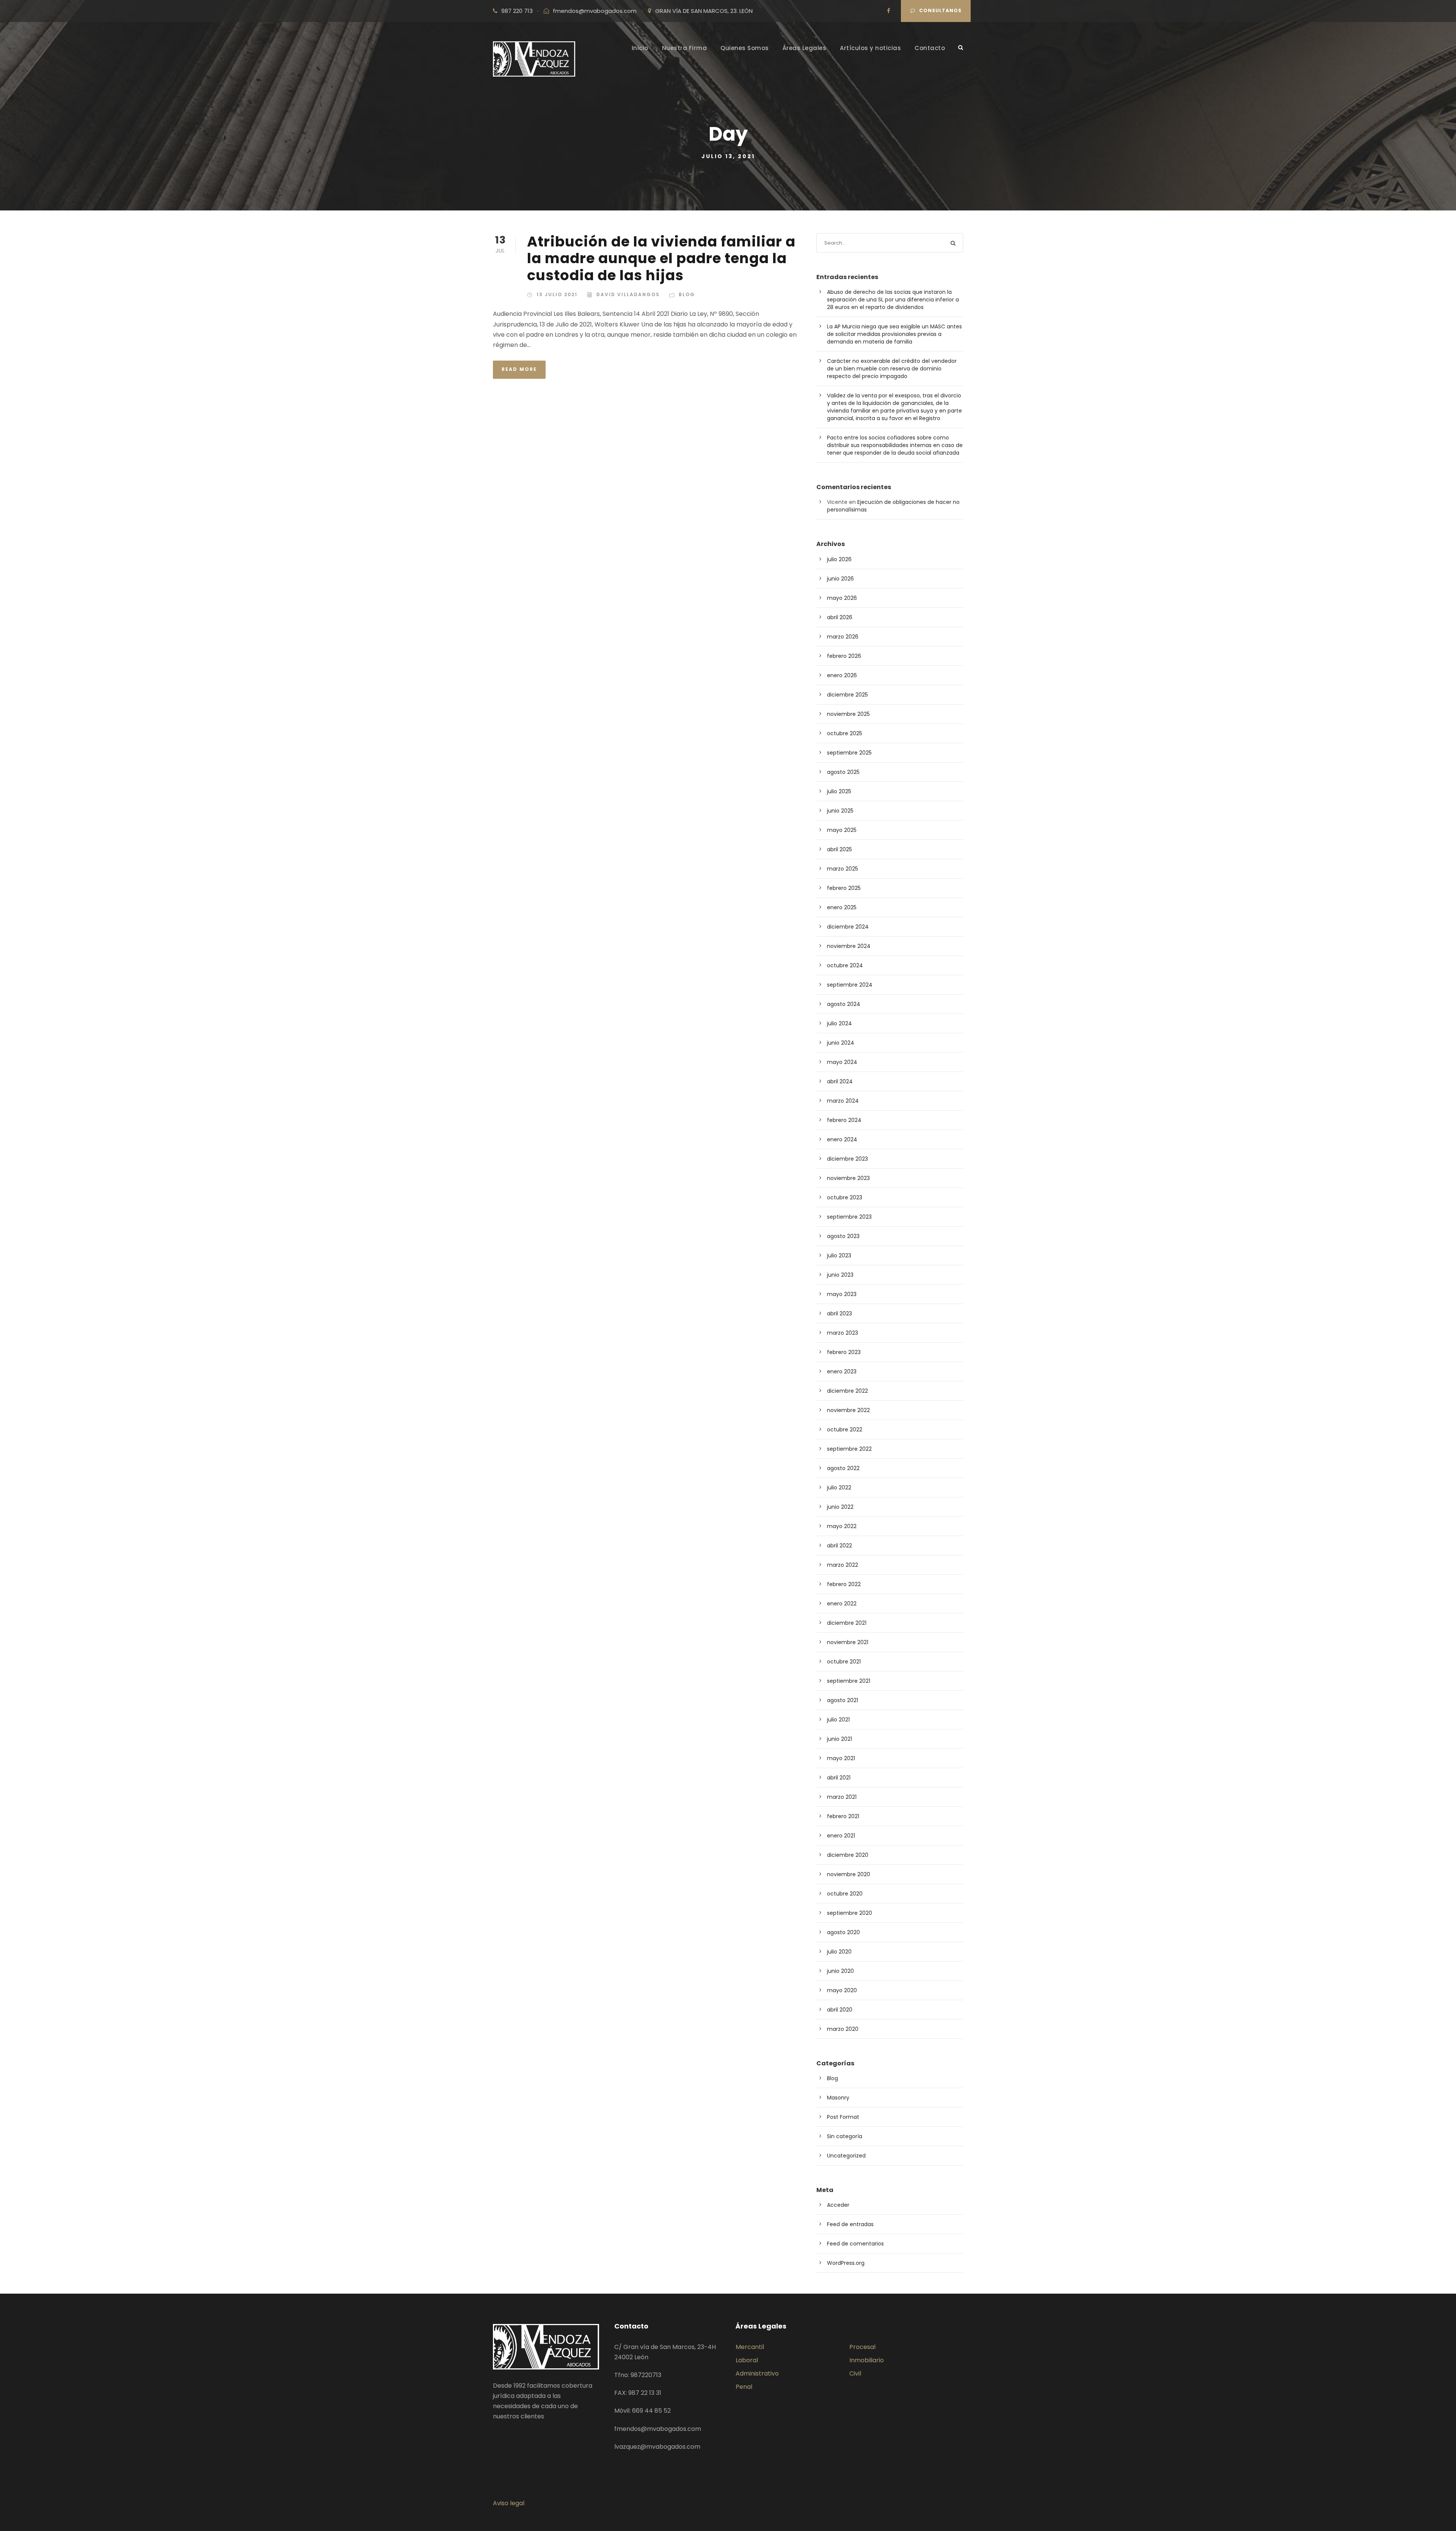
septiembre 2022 (849, 1449)
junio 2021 (839, 1739)
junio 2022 (840, 1507)
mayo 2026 (842, 598)
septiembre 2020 (850, 1913)
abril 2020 (840, 2010)
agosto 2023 (843, 1236)
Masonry (838, 2098)
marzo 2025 (843, 869)
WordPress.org (846, 2263)
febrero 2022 (844, 1584)
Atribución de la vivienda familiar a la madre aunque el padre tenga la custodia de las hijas (661, 258)
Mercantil (750, 2347)
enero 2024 (842, 1139)
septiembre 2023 (849, 1217)
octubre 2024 (845, 965)
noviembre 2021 (848, 1642)
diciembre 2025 (847, 695)
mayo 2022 (842, 1526)
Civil (855, 2373)
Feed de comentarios (855, 2244)
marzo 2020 (843, 2029)
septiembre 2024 (850, 985)
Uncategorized (846, 2156)
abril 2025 (839, 849)
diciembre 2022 (847, 1391)
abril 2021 (839, 1778)
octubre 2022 (845, 1429)
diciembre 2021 (847, 1623)
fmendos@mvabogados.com (595, 11)
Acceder (838, 2205)
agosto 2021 (843, 1700)
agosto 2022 (843, 1468)
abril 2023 (839, 1313)
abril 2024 (840, 1081)
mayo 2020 (842, 1990)
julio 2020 (839, 1952)
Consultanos (940, 10)
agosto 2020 (843, 1932)
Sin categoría (845, 2136)
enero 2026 (842, 675)
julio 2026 (839, 559)
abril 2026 (840, 617)
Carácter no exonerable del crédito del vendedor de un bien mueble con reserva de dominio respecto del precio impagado (892, 369)
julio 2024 (839, 1023)
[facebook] (889, 11)
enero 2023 (842, 1371)
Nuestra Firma (685, 48)
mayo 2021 (841, 1758)
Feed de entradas (850, 2224)
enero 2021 (841, 1836)
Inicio (640, 48)
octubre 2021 (844, 1662)
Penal (744, 2387)
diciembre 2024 (848, 927)
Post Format (843, 2117)
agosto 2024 (844, 1004)
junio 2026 (840, 579)
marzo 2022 (843, 1565)
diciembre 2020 (848, 1855)
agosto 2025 (843, 772)
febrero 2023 (844, 1352)
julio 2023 (839, 1255)
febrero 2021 (843, 1816)
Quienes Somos (745, 48)
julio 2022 (839, 1488)
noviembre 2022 (848, 1410)
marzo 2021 (842, 1797)
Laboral (747, 2360)
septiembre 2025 (849, 753)
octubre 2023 (845, 1197)
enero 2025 (842, 907)
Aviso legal (509, 2503)
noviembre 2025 (848, 714)
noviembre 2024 (849, 946)
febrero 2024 (844, 1120)
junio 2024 (841, 1043)
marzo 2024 (843, 1101)
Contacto (930, 48)
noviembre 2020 (849, 1874)
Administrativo (757, 2373)
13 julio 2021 (557, 294)
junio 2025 (840, 811)
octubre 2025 (845, 733)
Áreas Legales (805, 48)
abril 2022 (839, 1546)
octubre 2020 (845, 1894)
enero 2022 (842, 1604)
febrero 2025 (844, 888)
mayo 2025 (842, 830)
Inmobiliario (867, 2360)
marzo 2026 (843, 637)
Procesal (862, 2347)
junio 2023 (840, 1275)
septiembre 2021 (849, 1681)
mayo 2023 (842, 1294)
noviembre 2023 (848, 1178)
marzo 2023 (843, 1333)
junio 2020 (840, 1971)
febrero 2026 (844, 656)
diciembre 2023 (847, 1159)
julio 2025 (839, 791)
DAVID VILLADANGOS (628, 294)
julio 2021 (838, 1720)
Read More (519, 369)
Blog (687, 294)
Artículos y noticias (870, 48)
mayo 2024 (842, 1062)
